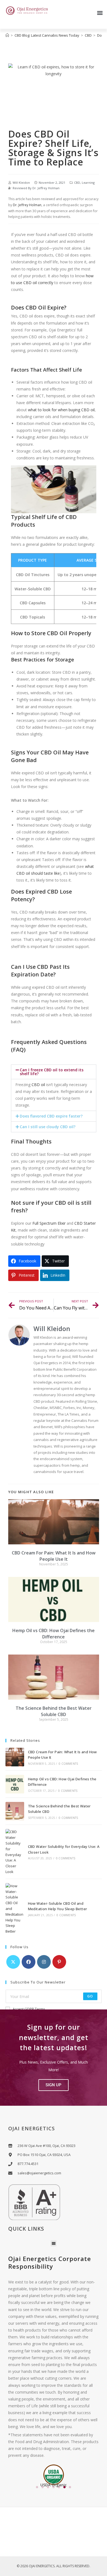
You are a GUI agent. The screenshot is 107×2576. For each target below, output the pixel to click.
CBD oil (38, 1085)
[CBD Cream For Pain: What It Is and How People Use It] (15, 1757)
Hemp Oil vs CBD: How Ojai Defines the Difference (54, 1633)
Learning (88, 183)
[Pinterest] (59, 1962)
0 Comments (68, 1764)
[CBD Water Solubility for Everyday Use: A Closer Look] (15, 1852)
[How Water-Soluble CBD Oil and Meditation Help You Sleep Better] (15, 1909)
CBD (77, 183)
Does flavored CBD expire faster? (51, 1116)
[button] (100, 13)
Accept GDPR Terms (29, 2009)
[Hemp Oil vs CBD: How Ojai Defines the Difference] (15, 1784)
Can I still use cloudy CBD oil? (48, 1127)
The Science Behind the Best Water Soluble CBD (54, 1711)
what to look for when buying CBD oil (61, 410)
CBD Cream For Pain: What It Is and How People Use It (54, 1556)
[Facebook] (29, 1962)
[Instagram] (44, 1962)
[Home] (7, 35)
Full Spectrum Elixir (49, 1223)
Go (90, 1996)
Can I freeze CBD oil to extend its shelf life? (52, 1072)
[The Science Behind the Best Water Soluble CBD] (15, 1811)
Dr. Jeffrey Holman (46, 188)
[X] (13, 1962)
